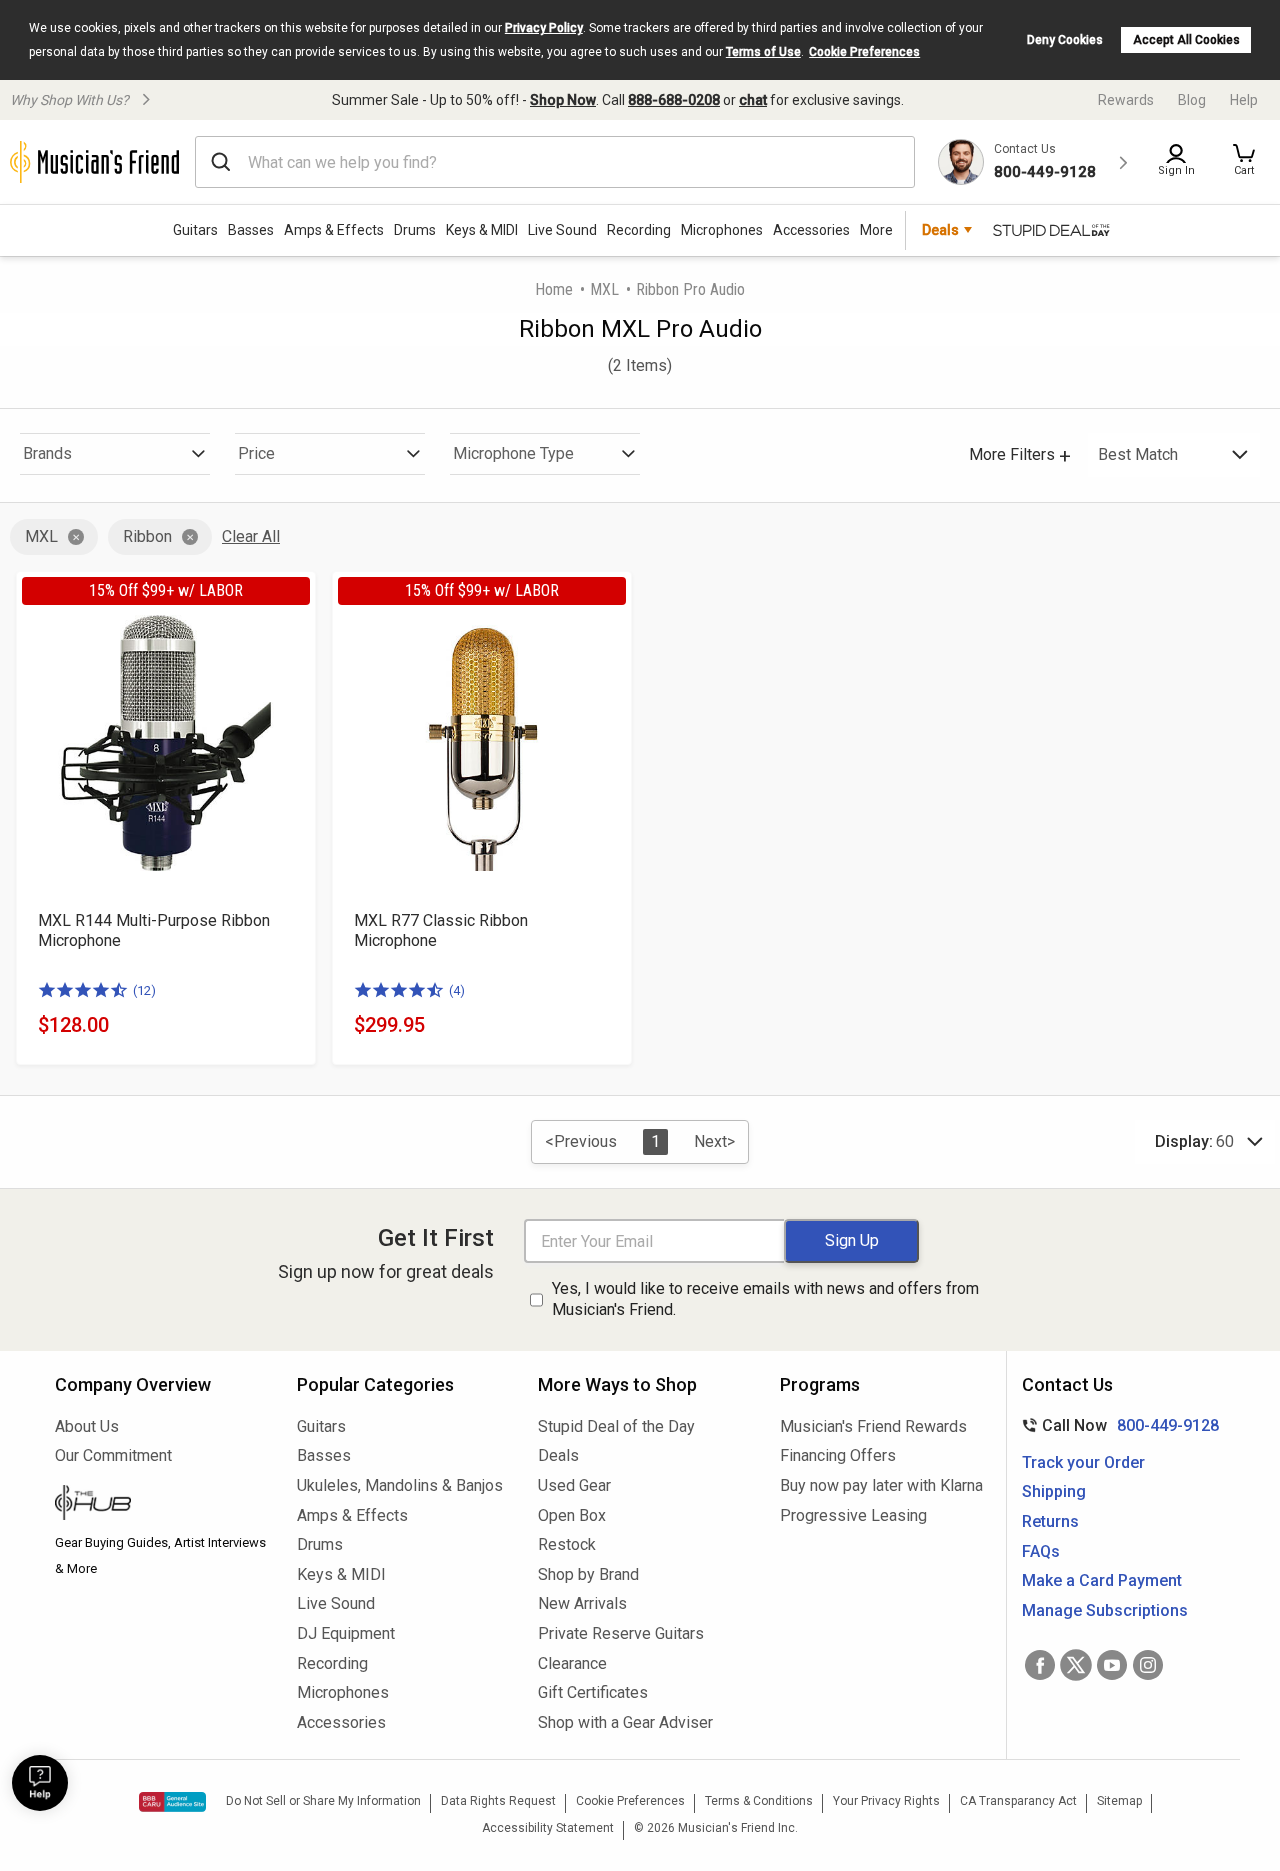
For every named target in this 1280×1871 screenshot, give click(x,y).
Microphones (722, 230)
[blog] (161, 1505)
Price (256, 453)
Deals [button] (940, 230)
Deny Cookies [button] (1065, 40)
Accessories (811, 230)
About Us (87, 1426)
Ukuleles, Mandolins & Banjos (400, 1485)
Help (1244, 100)
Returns (1050, 1521)
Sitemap (1119, 1801)
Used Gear (574, 1485)
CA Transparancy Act (1018, 1801)
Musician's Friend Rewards (873, 1426)
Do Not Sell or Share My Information (323, 1801)
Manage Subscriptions (1105, 1610)
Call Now (1116, 1425)
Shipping (1054, 1491)
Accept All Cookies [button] (1186, 40)
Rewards (1126, 100)
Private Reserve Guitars (621, 1633)
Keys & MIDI (482, 230)
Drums (415, 230)
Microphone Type (513, 453)
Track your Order (1083, 1462)
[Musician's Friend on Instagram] (1148, 1665)
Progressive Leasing (853, 1515)
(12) (144, 990)
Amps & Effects (334, 230)
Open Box (572, 1515)
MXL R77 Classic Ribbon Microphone (441, 930)
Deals (558, 1455)
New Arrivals (582, 1603)
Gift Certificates (593, 1692)
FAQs (1041, 1551)
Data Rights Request (498, 1801)
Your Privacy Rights (886, 1801)
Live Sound (562, 230)
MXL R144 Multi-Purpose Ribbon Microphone (154, 930)
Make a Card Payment (1102, 1580)
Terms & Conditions (759, 1801)
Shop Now (563, 100)
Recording (639, 230)
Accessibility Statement (548, 1828)
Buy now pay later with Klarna (881, 1485)
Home (554, 289)
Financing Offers (838, 1455)
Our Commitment (113, 1455)
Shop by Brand (588, 1574)
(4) (457, 990)
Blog (1192, 100)
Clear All (251, 536)
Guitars (195, 230)
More (876, 230)
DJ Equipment (346, 1633)
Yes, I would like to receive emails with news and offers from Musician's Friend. (765, 1299)
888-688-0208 (674, 100)
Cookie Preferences (864, 52)
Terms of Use (763, 52)
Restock (567, 1544)
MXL (604, 289)
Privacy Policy (544, 28)
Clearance (572, 1663)
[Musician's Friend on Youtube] (1112, 1665)
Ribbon (147, 536)
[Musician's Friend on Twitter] (1076, 1665)
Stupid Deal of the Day (616, 1426)
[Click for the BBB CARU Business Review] (172, 1802)
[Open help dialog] (40, 1783)
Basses (251, 230)
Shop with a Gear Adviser (625, 1722)
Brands (47, 453)
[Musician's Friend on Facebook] (1040, 1665)
